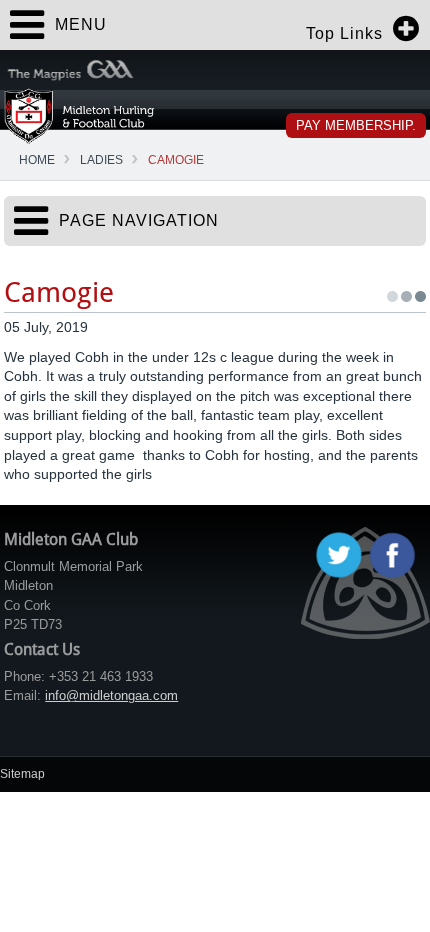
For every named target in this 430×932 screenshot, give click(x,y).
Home (37, 160)
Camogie (176, 160)
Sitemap (22, 774)
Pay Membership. (356, 125)
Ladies (101, 160)
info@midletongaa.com (111, 695)
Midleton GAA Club (79, 115)
